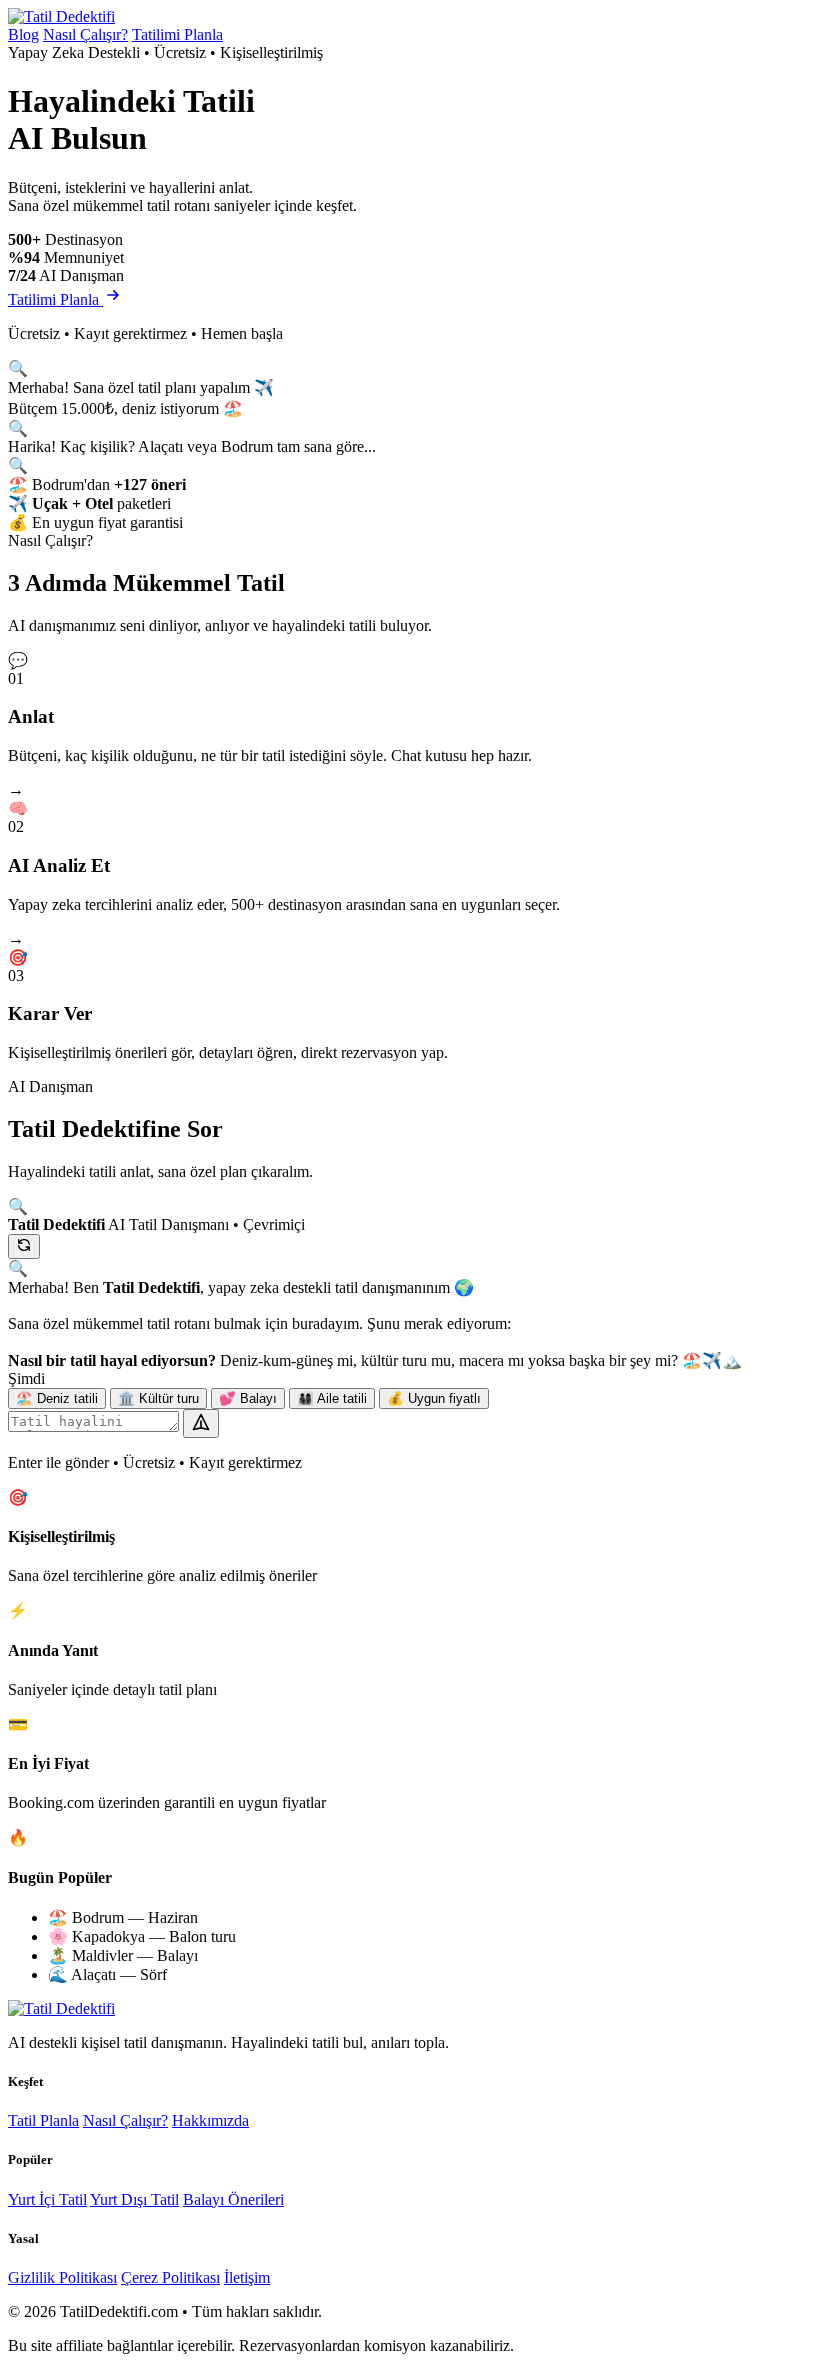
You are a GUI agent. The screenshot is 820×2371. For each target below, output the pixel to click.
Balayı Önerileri (233, 2199)
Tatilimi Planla (177, 34)
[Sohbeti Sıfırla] (24, 1246)
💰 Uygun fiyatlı (434, 1398)
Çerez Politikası (170, 2277)
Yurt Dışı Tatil (134, 2199)
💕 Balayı (248, 1398)
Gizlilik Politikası (62, 2277)
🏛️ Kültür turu (158, 1398)
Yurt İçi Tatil (47, 2199)
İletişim (247, 2277)
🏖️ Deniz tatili (57, 1398)
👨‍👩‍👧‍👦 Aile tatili (332, 1398)
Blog (23, 34)
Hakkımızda (210, 2120)
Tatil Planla (43, 2120)
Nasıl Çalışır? (85, 34)
